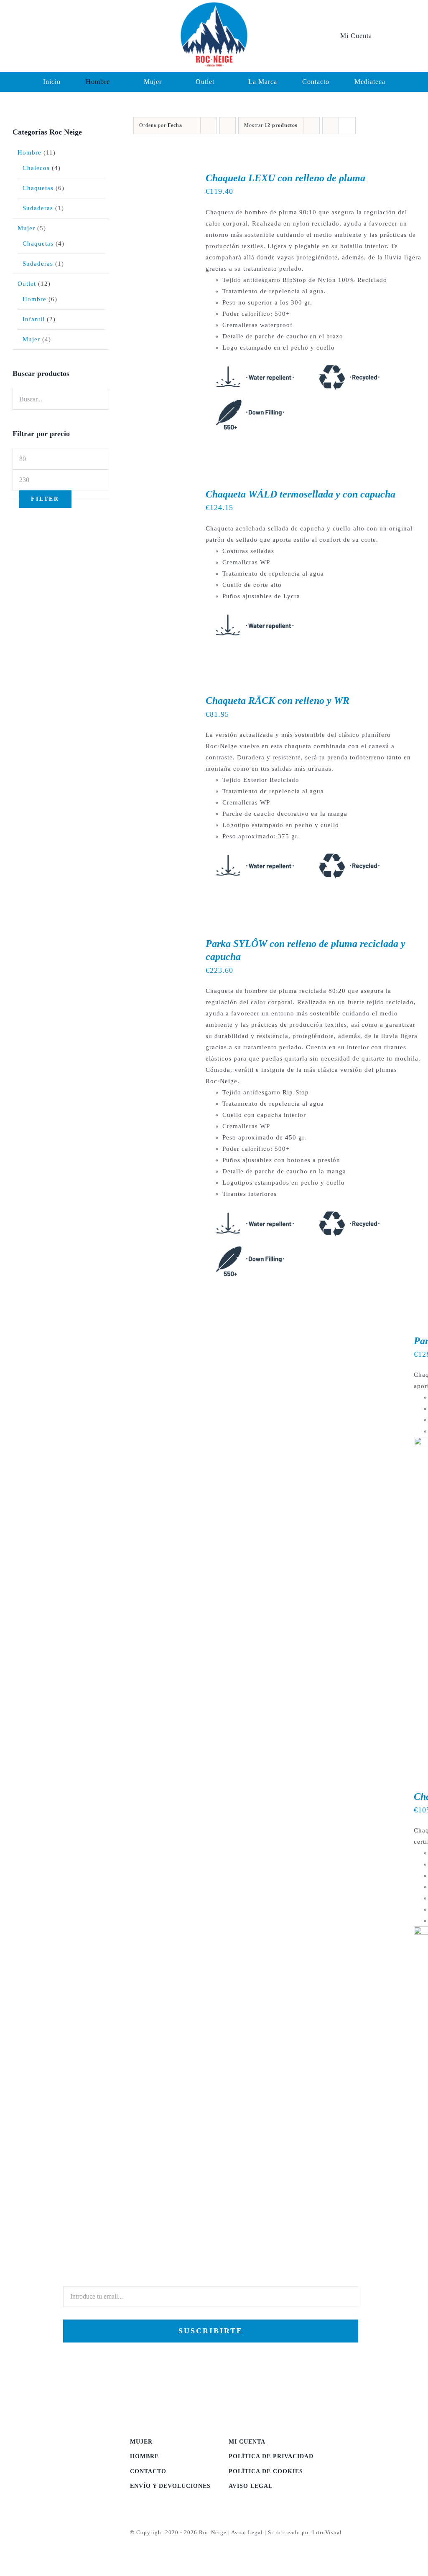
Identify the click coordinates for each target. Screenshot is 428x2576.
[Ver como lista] (347, 126)
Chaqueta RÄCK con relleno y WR (278, 700)
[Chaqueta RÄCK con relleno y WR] (159, 700)
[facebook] (12, 36)
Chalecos (36, 168)
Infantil (34, 319)
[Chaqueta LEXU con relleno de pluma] (159, 177)
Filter (45, 499)
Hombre (29, 152)
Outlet (27, 284)
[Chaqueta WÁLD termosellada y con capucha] (159, 493)
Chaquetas (38, 188)
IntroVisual (327, 2532)
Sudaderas (38, 208)
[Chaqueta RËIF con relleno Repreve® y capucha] (229, 1796)
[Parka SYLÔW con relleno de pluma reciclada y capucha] (159, 943)
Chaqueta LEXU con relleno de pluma (285, 178)
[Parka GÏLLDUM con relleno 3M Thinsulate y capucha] (229, 1340)
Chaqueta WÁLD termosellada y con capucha (301, 494)
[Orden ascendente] (228, 126)
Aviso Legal (247, 2532)
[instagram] (40, 36)
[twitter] (26, 36)
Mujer (26, 228)
